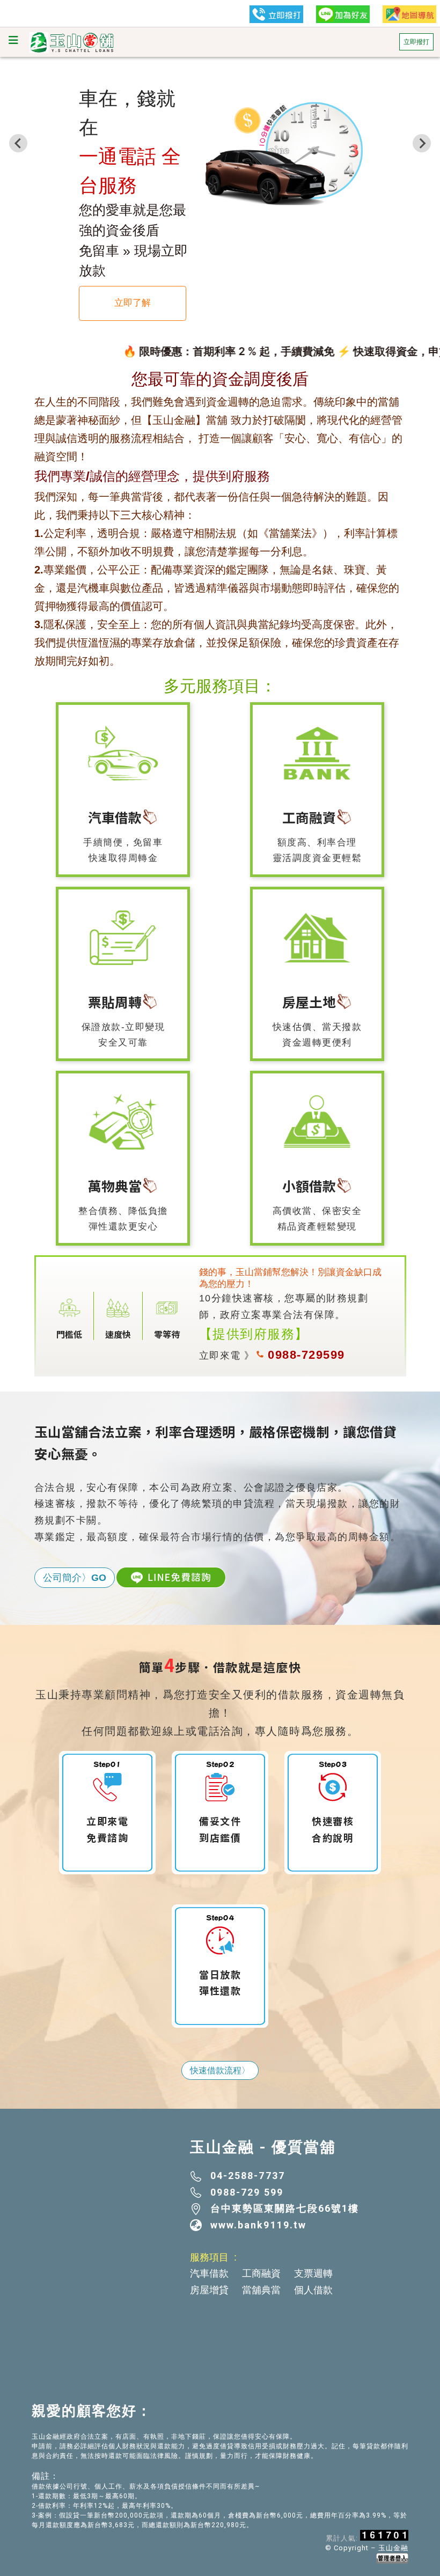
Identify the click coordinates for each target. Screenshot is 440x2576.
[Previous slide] (18, 143)
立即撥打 (416, 42)
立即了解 (133, 303)
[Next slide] (422, 143)
